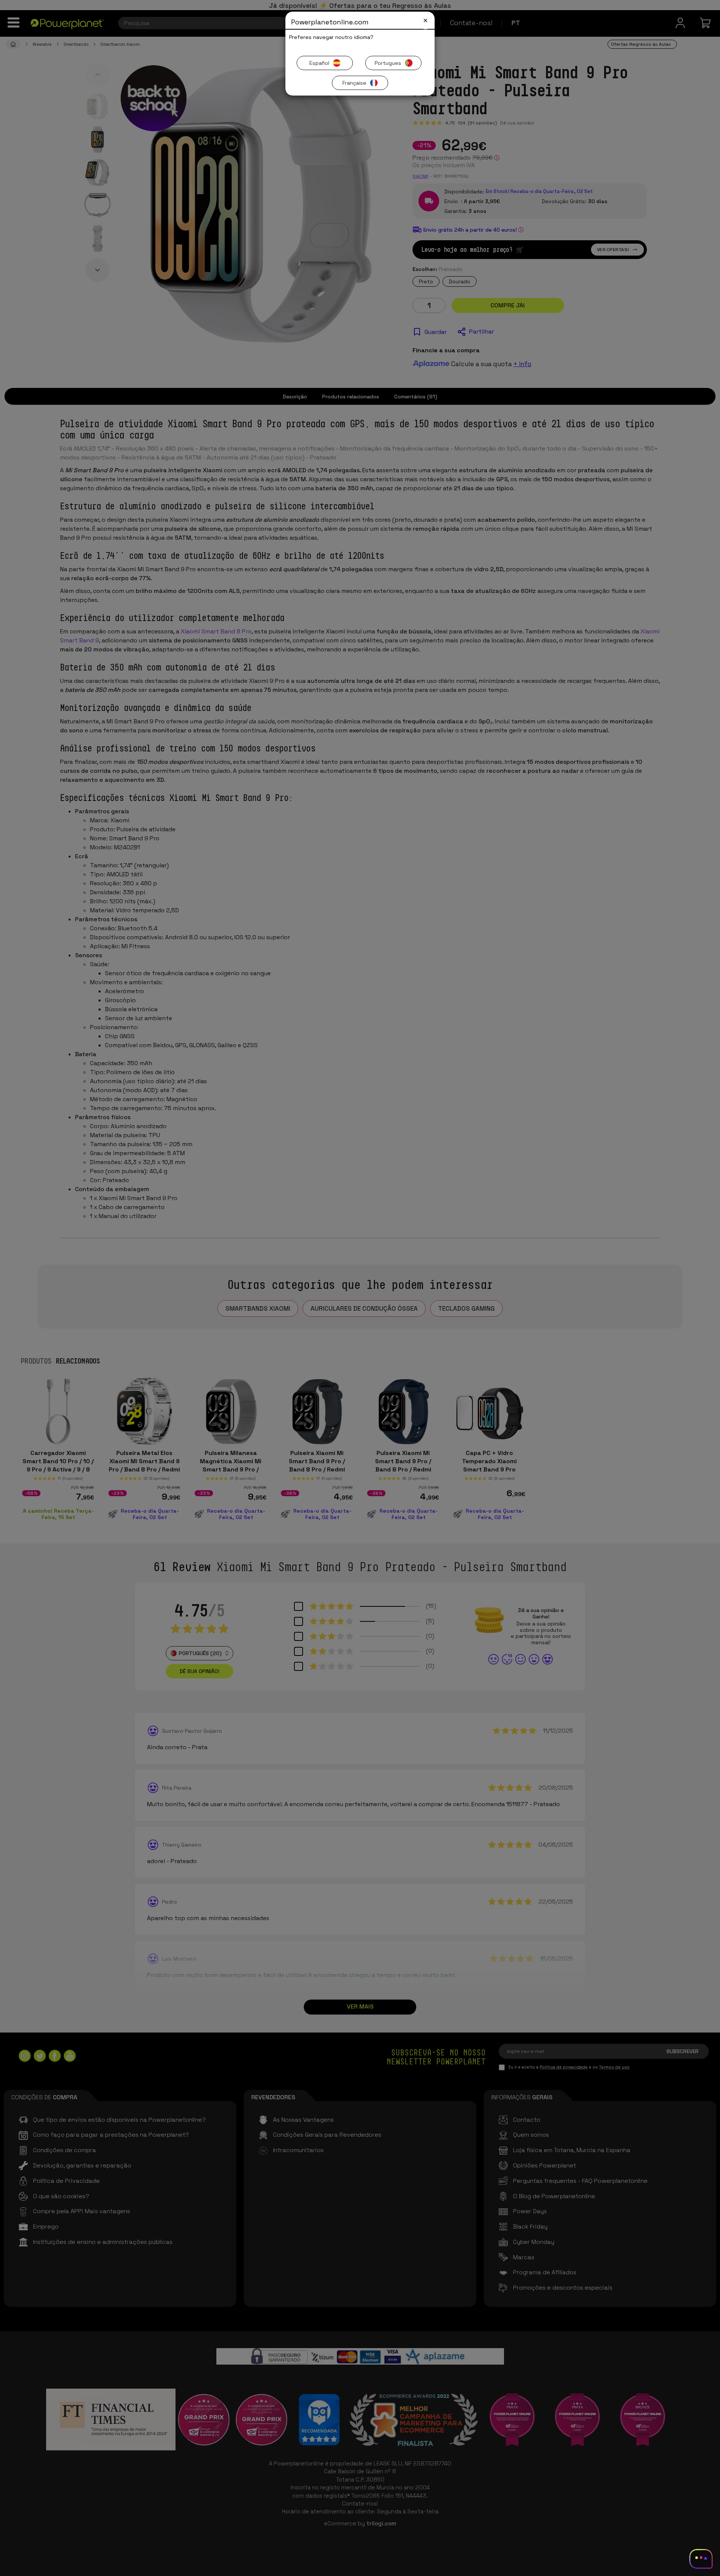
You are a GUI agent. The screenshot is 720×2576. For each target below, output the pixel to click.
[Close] (425, 20)
